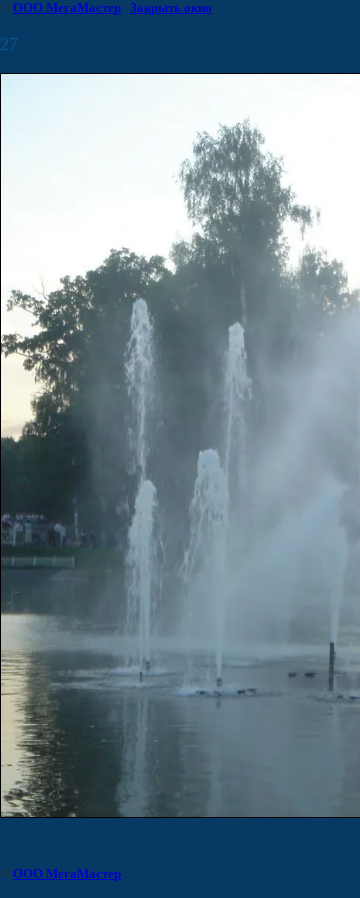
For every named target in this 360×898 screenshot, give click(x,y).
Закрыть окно (171, 7)
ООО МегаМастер (67, 7)
